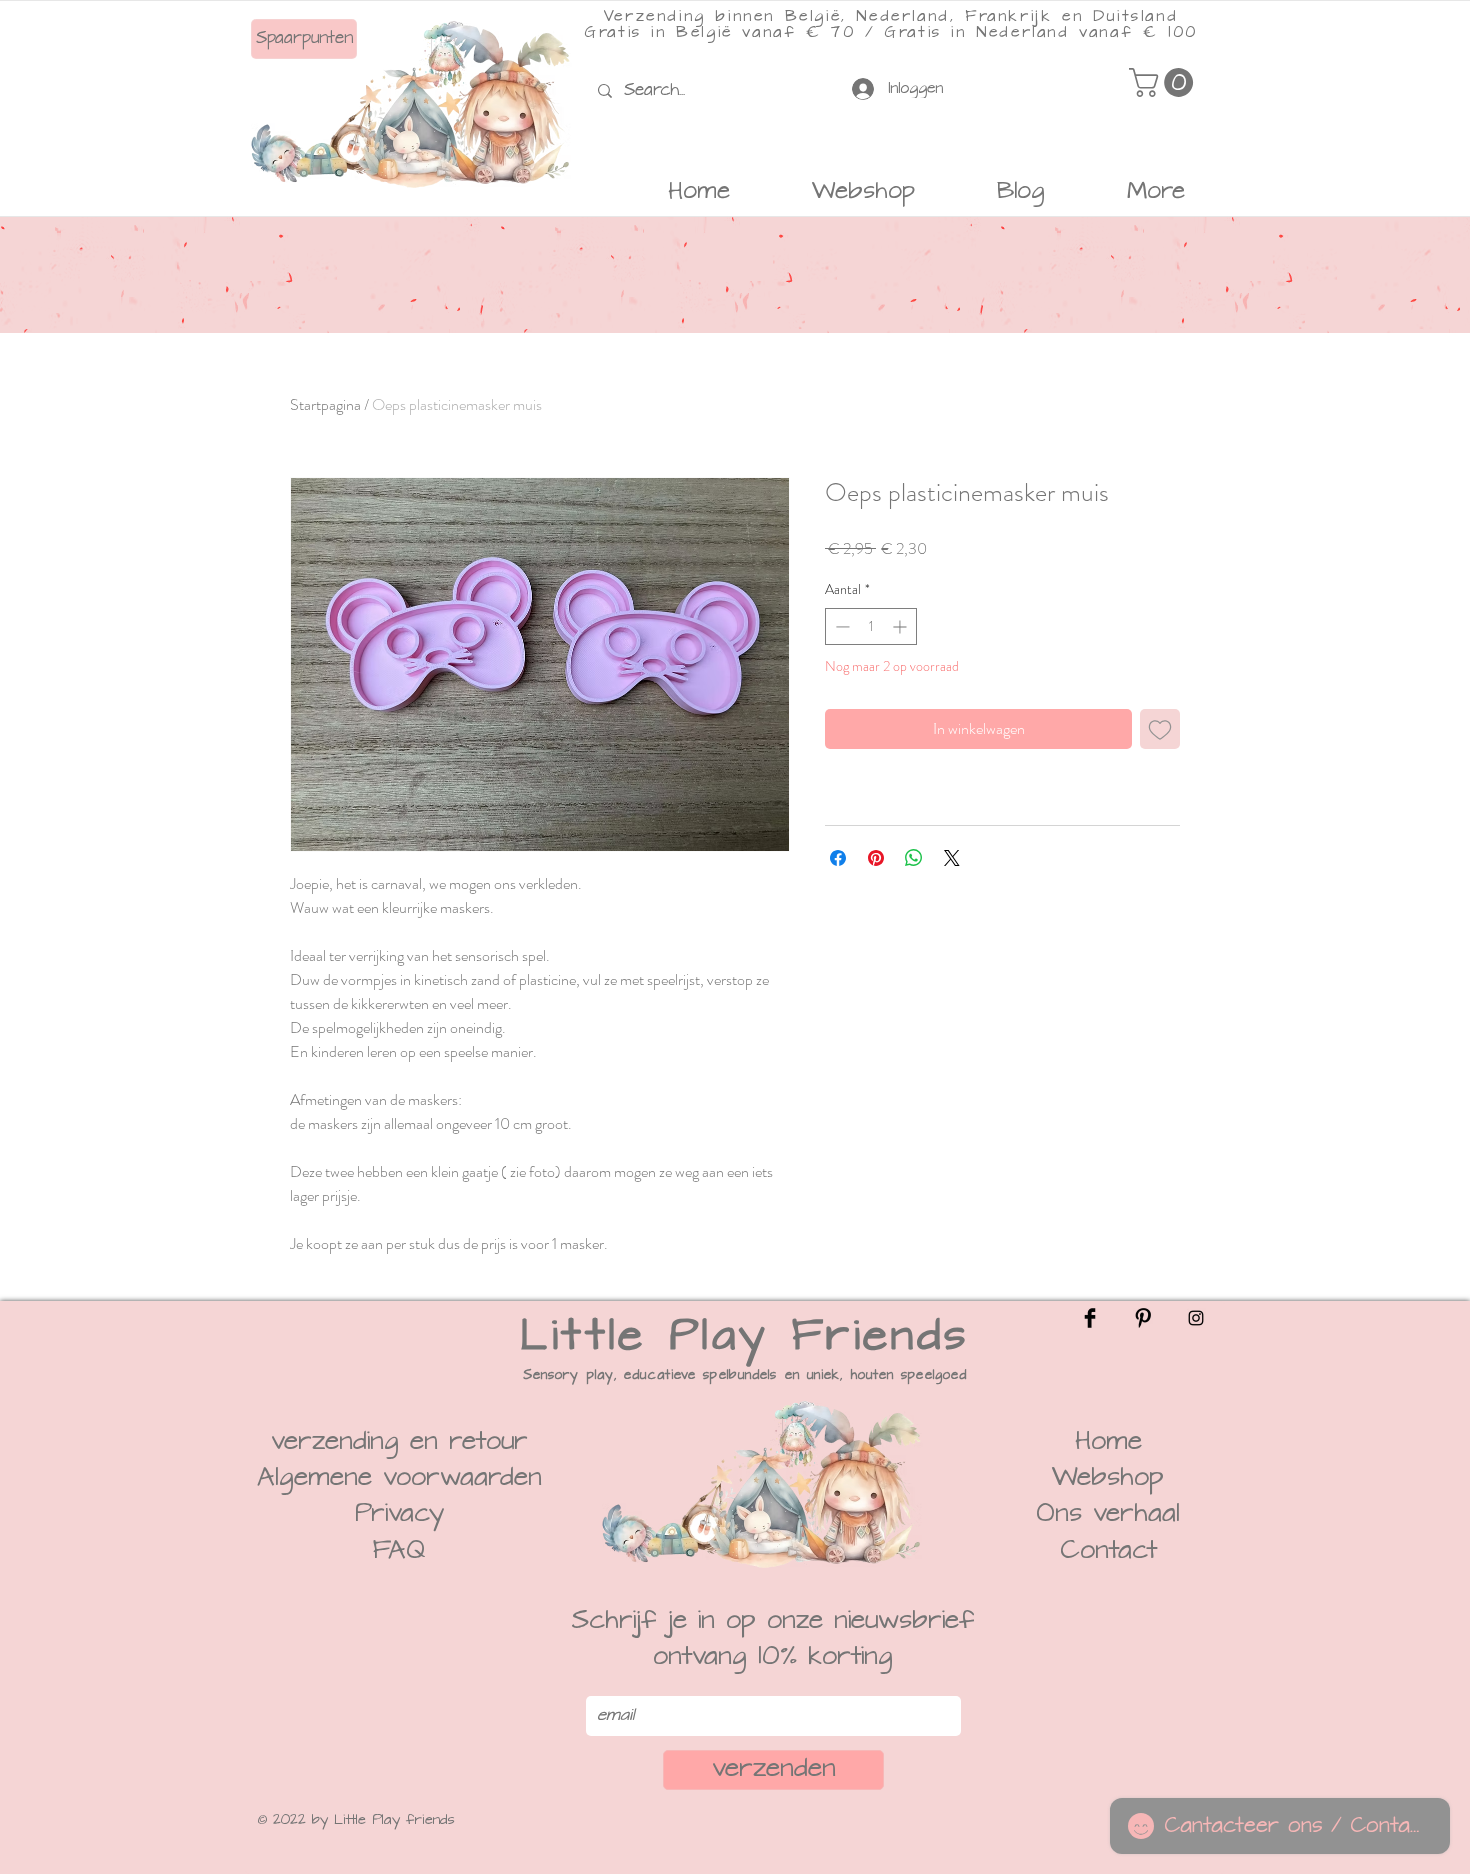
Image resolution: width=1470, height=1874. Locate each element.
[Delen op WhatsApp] (914, 858)
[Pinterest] (1143, 1318)
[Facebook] (1090, 1318)
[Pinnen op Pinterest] (876, 858)
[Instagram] (1196, 1318)
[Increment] (901, 626)
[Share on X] (952, 858)
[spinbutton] (871, 626)
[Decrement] (840, 626)
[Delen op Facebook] (838, 858)
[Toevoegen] (1160, 729)
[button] (1164, 82)
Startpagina (325, 404)
